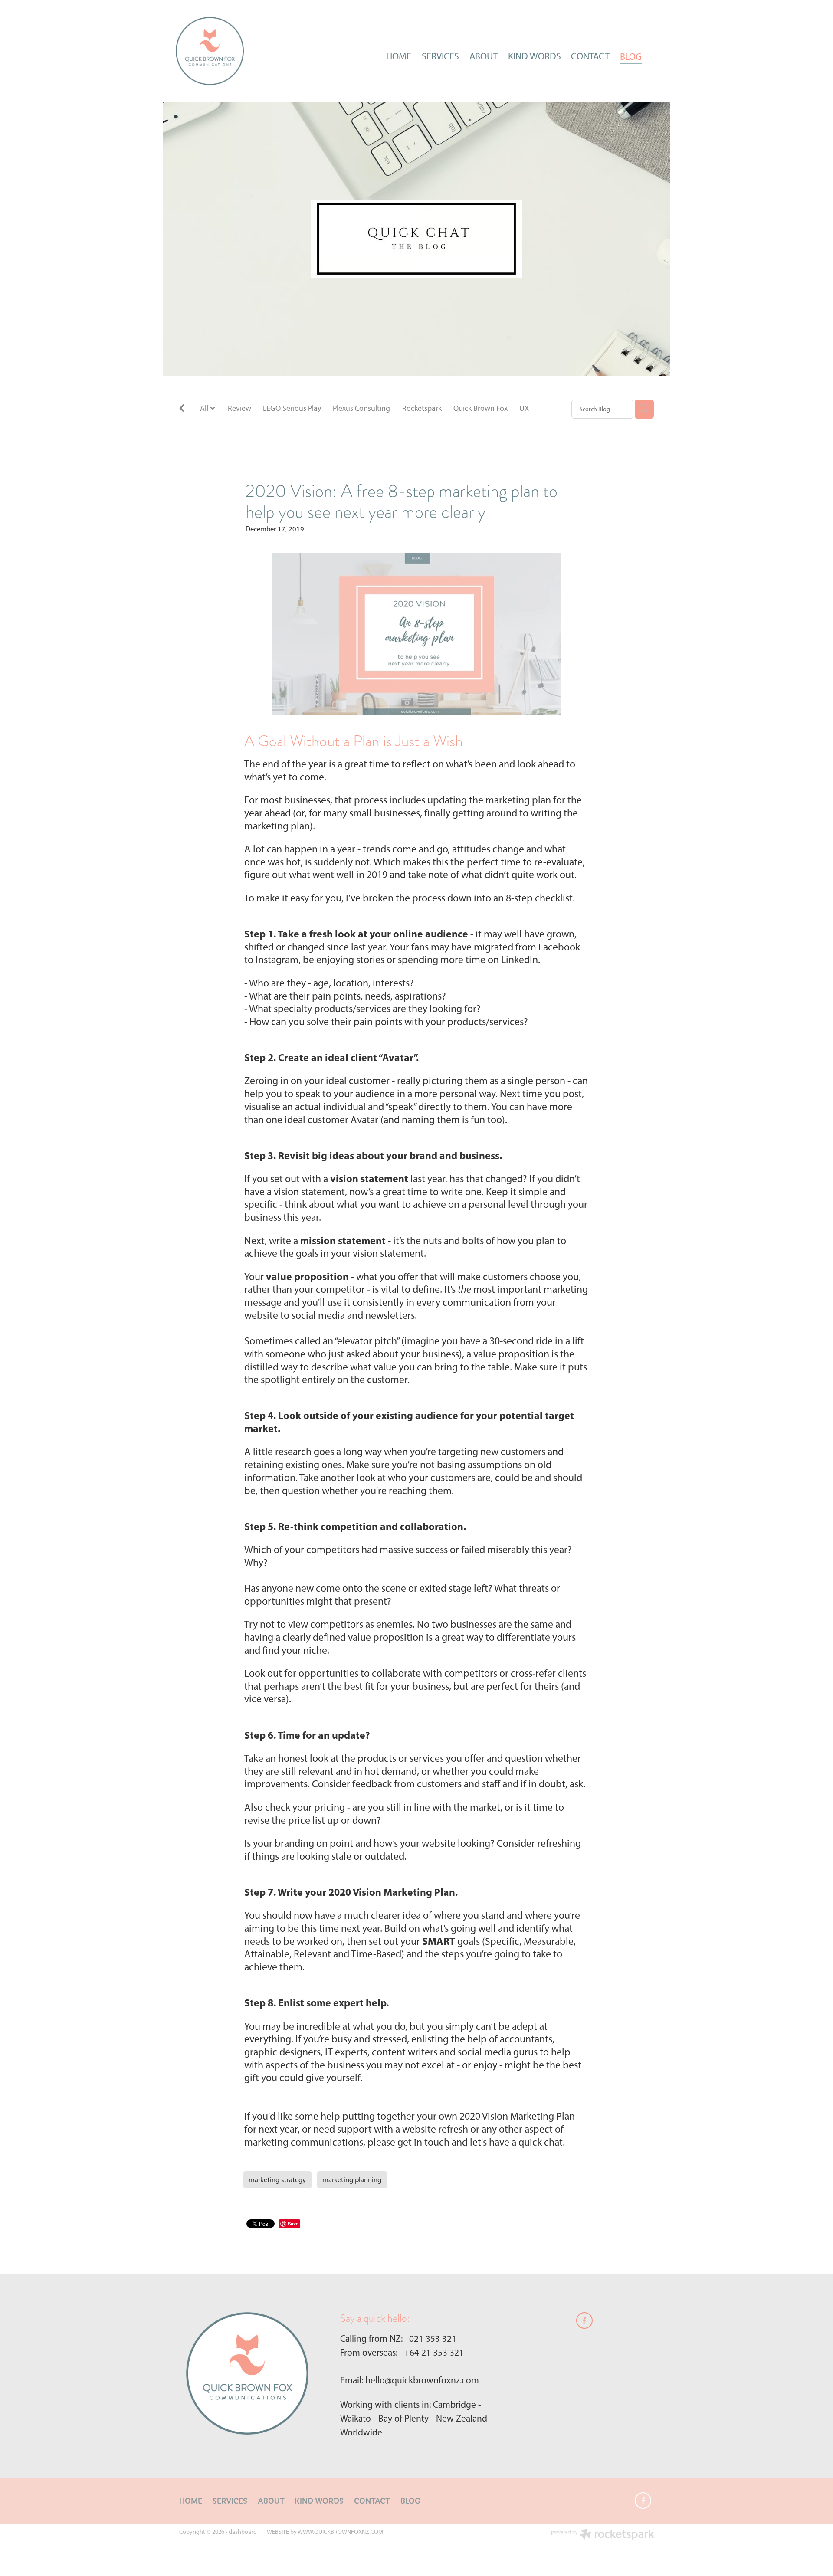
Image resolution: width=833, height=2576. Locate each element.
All (205, 408)
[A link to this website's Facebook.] (658, 56)
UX (524, 408)
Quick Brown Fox (480, 408)
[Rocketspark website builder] (603, 2535)
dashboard (243, 2532)
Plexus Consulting (361, 408)
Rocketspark (422, 408)
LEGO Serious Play (292, 408)
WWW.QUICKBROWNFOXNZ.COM (340, 2532)
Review (239, 408)
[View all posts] (182, 409)
